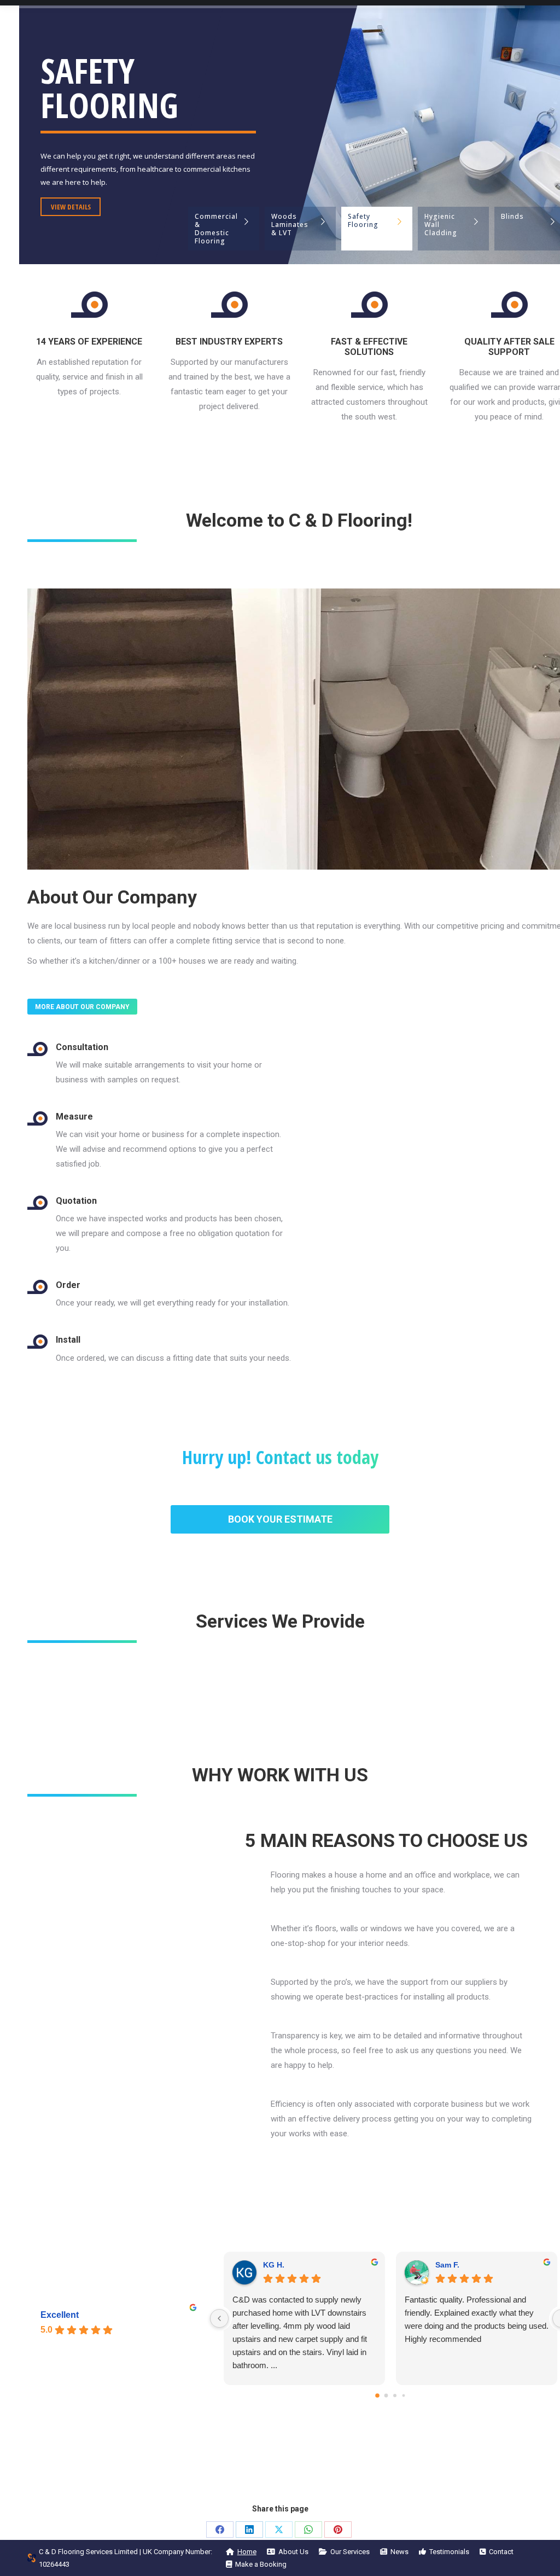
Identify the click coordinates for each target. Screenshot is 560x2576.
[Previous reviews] (219, 2318)
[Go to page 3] (404, 2395)
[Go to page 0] (377, 2396)
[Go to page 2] (395, 2396)
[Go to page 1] (386, 2395)
